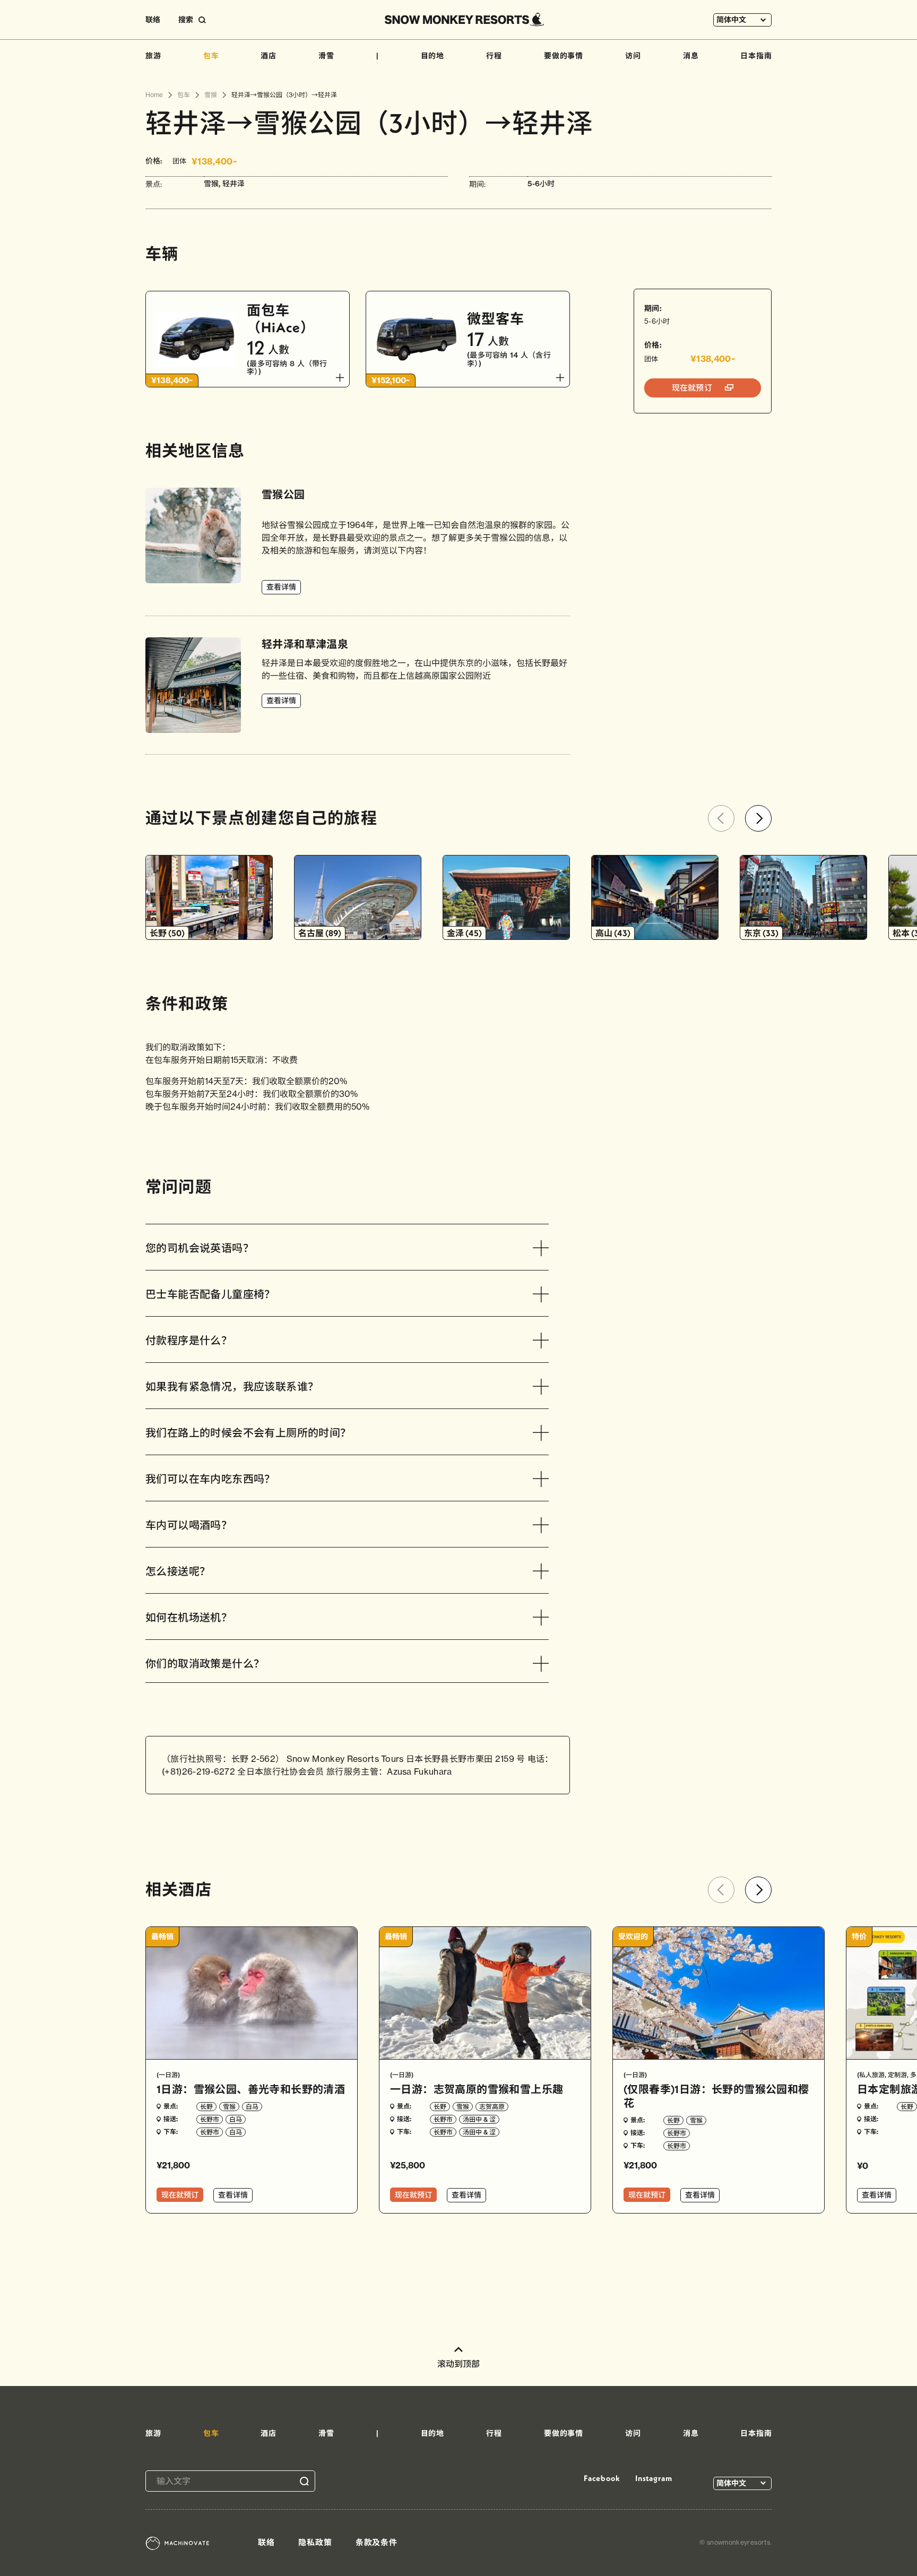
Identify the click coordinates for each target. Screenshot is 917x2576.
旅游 (153, 56)
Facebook (602, 2478)
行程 (494, 56)
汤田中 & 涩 (479, 2119)
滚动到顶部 (458, 2364)
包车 (211, 56)
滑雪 (326, 56)
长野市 (210, 2119)
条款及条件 (377, 2542)
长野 (206, 2107)
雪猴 (229, 2107)
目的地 (433, 56)
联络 (153, 20)
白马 (252, 2107)
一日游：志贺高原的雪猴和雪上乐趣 (477, 2089)
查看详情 (281, 587)
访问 (633, 56)
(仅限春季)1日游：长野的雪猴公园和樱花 (716, 2096)
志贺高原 (492, 2107)
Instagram (654, 2478)
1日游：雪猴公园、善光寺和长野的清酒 (251, 2089)
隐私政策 (315, 2542)
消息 (691, 56)
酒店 (269, 56)
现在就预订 (693, 388)
